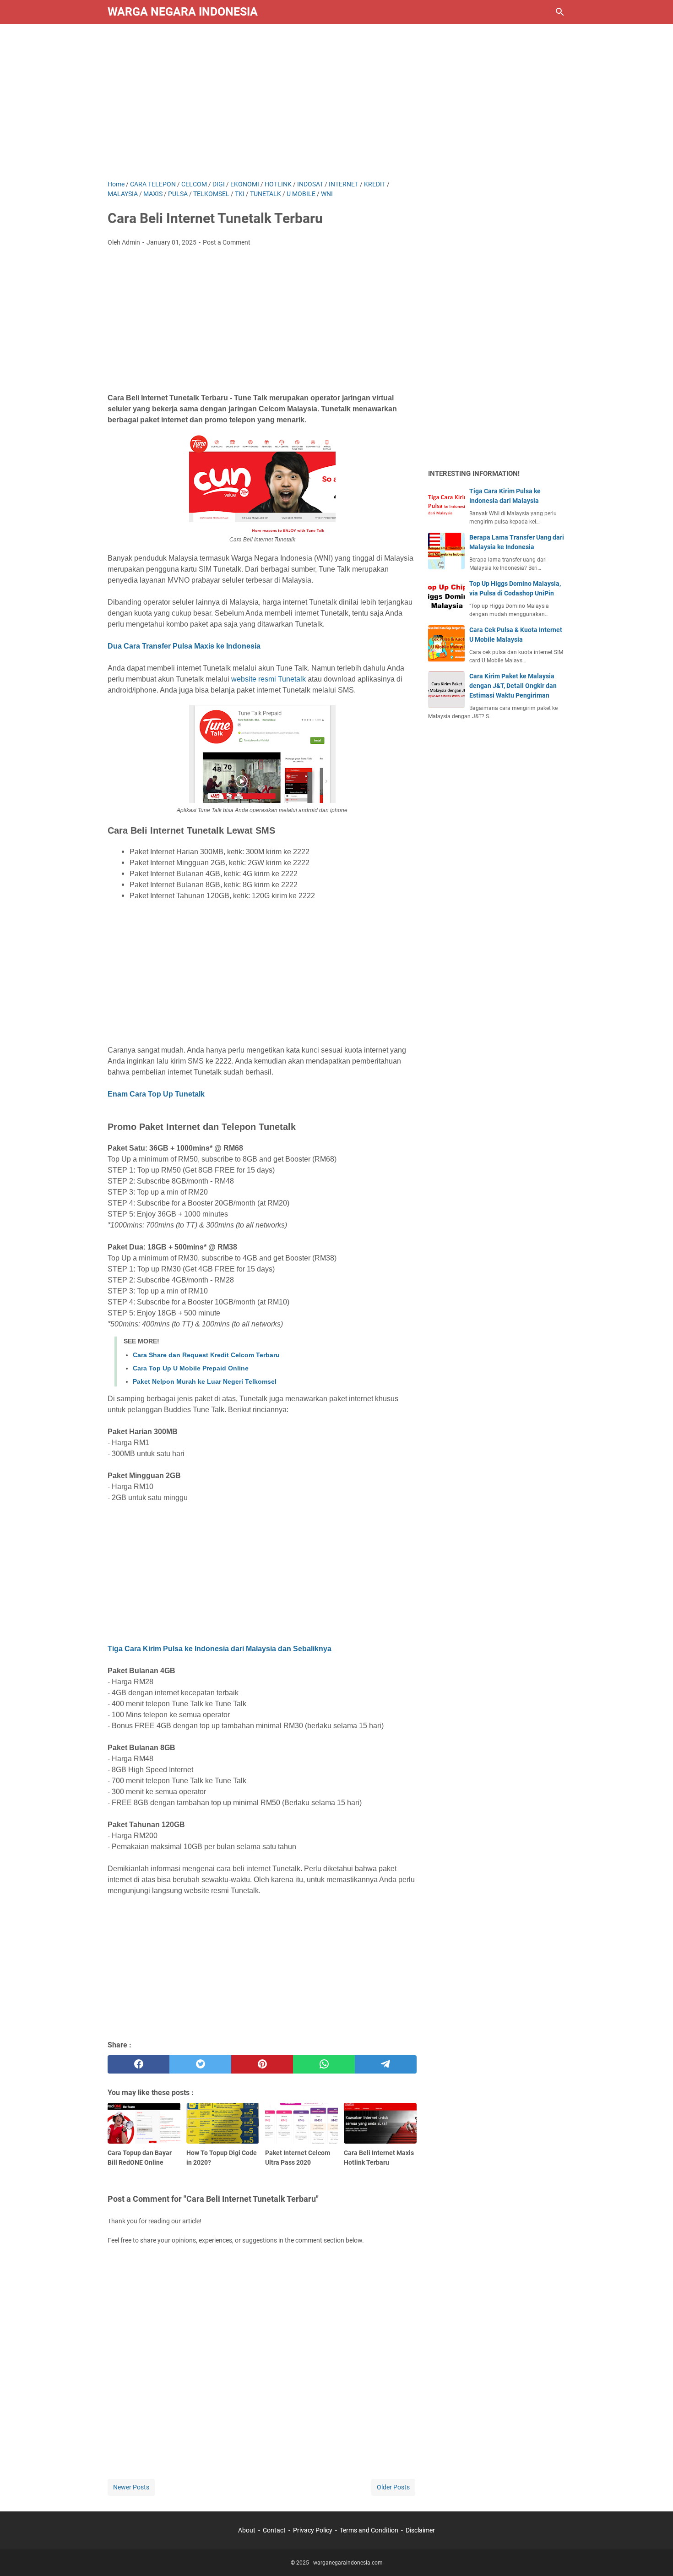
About (247, 2530)
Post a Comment (227, 242)
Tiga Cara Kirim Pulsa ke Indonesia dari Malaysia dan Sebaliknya (220, 1649)
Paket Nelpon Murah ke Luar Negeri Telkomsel (205, 1381)
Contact (274, 2530)
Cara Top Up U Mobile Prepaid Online (191, 1368)
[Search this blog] (560, 12)
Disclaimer (420, 2530)
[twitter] (200, 2064)
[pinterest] (262, 2064)
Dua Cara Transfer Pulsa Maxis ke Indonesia (184, 646)
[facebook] (138, 2064)
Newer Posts (131, 2487)
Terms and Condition (369, 2530)
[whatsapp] (324, 2064)
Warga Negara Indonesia (183, 12)
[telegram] (386, 2064)
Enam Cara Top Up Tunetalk (156, 1094)
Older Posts (393, 2487)
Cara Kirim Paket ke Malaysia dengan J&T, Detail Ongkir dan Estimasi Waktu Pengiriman (513, 686)
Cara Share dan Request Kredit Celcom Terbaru (206, 1355)
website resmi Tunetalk (269, 679)
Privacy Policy (313, 2530)
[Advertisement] (336, 102)
